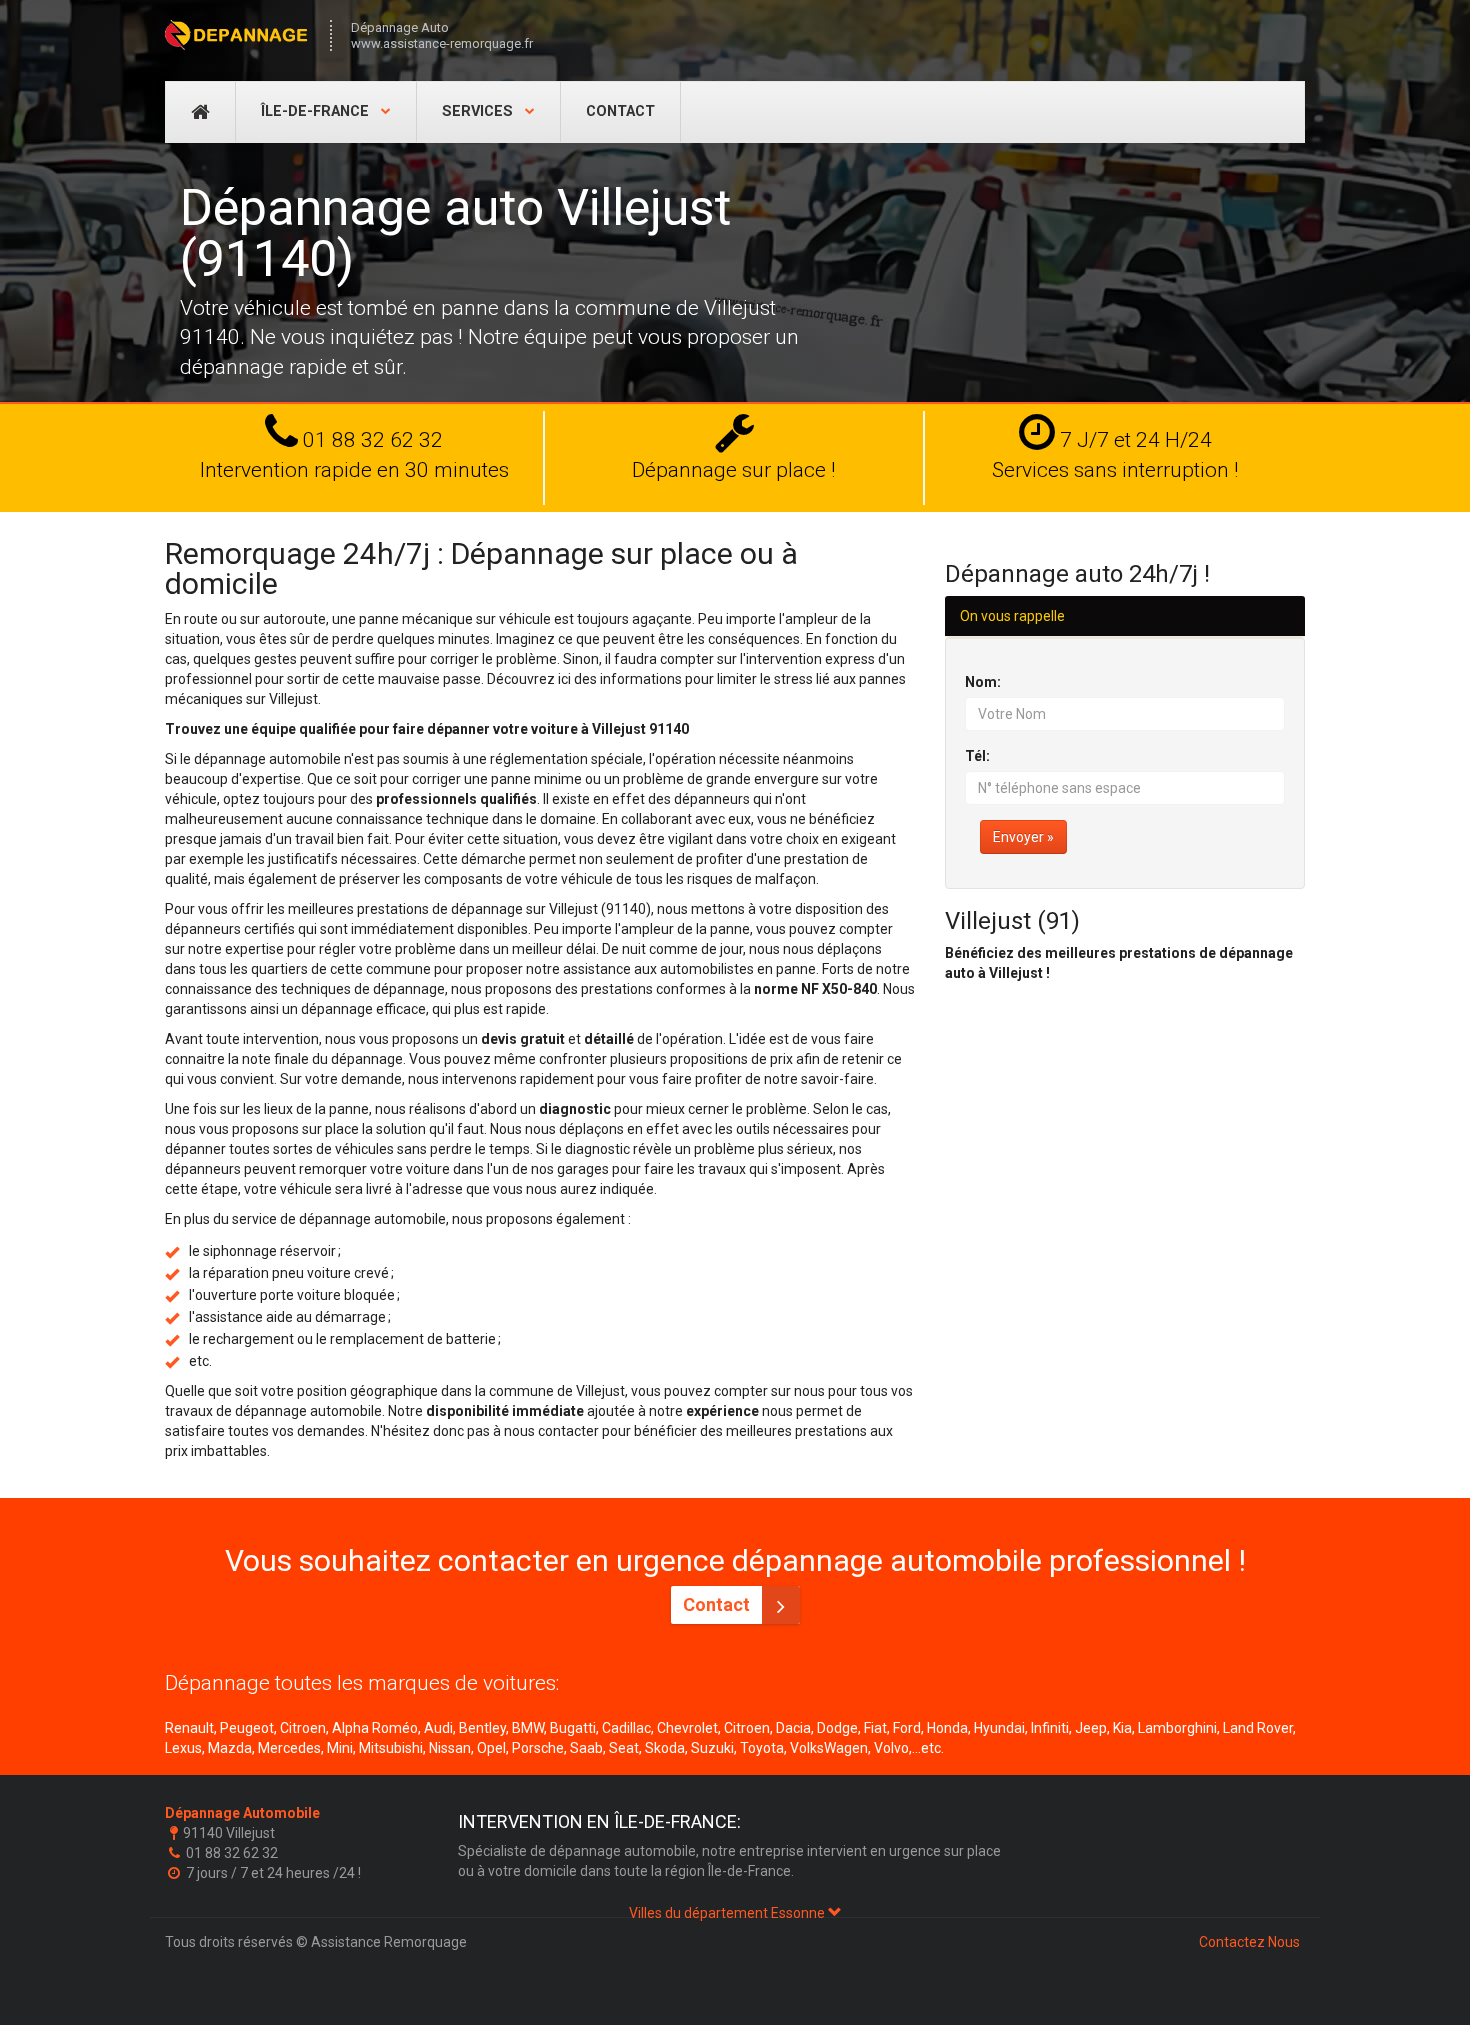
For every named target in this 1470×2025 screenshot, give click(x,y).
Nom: (983, 682)
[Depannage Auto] (237, 35)
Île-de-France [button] (317, 111)
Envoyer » (1023, 837)
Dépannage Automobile (242, 1813)
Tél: (977, 756)
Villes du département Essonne (728, 1913)
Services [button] (479, 111)
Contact (620, 111)
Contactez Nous (1249, 1942)
